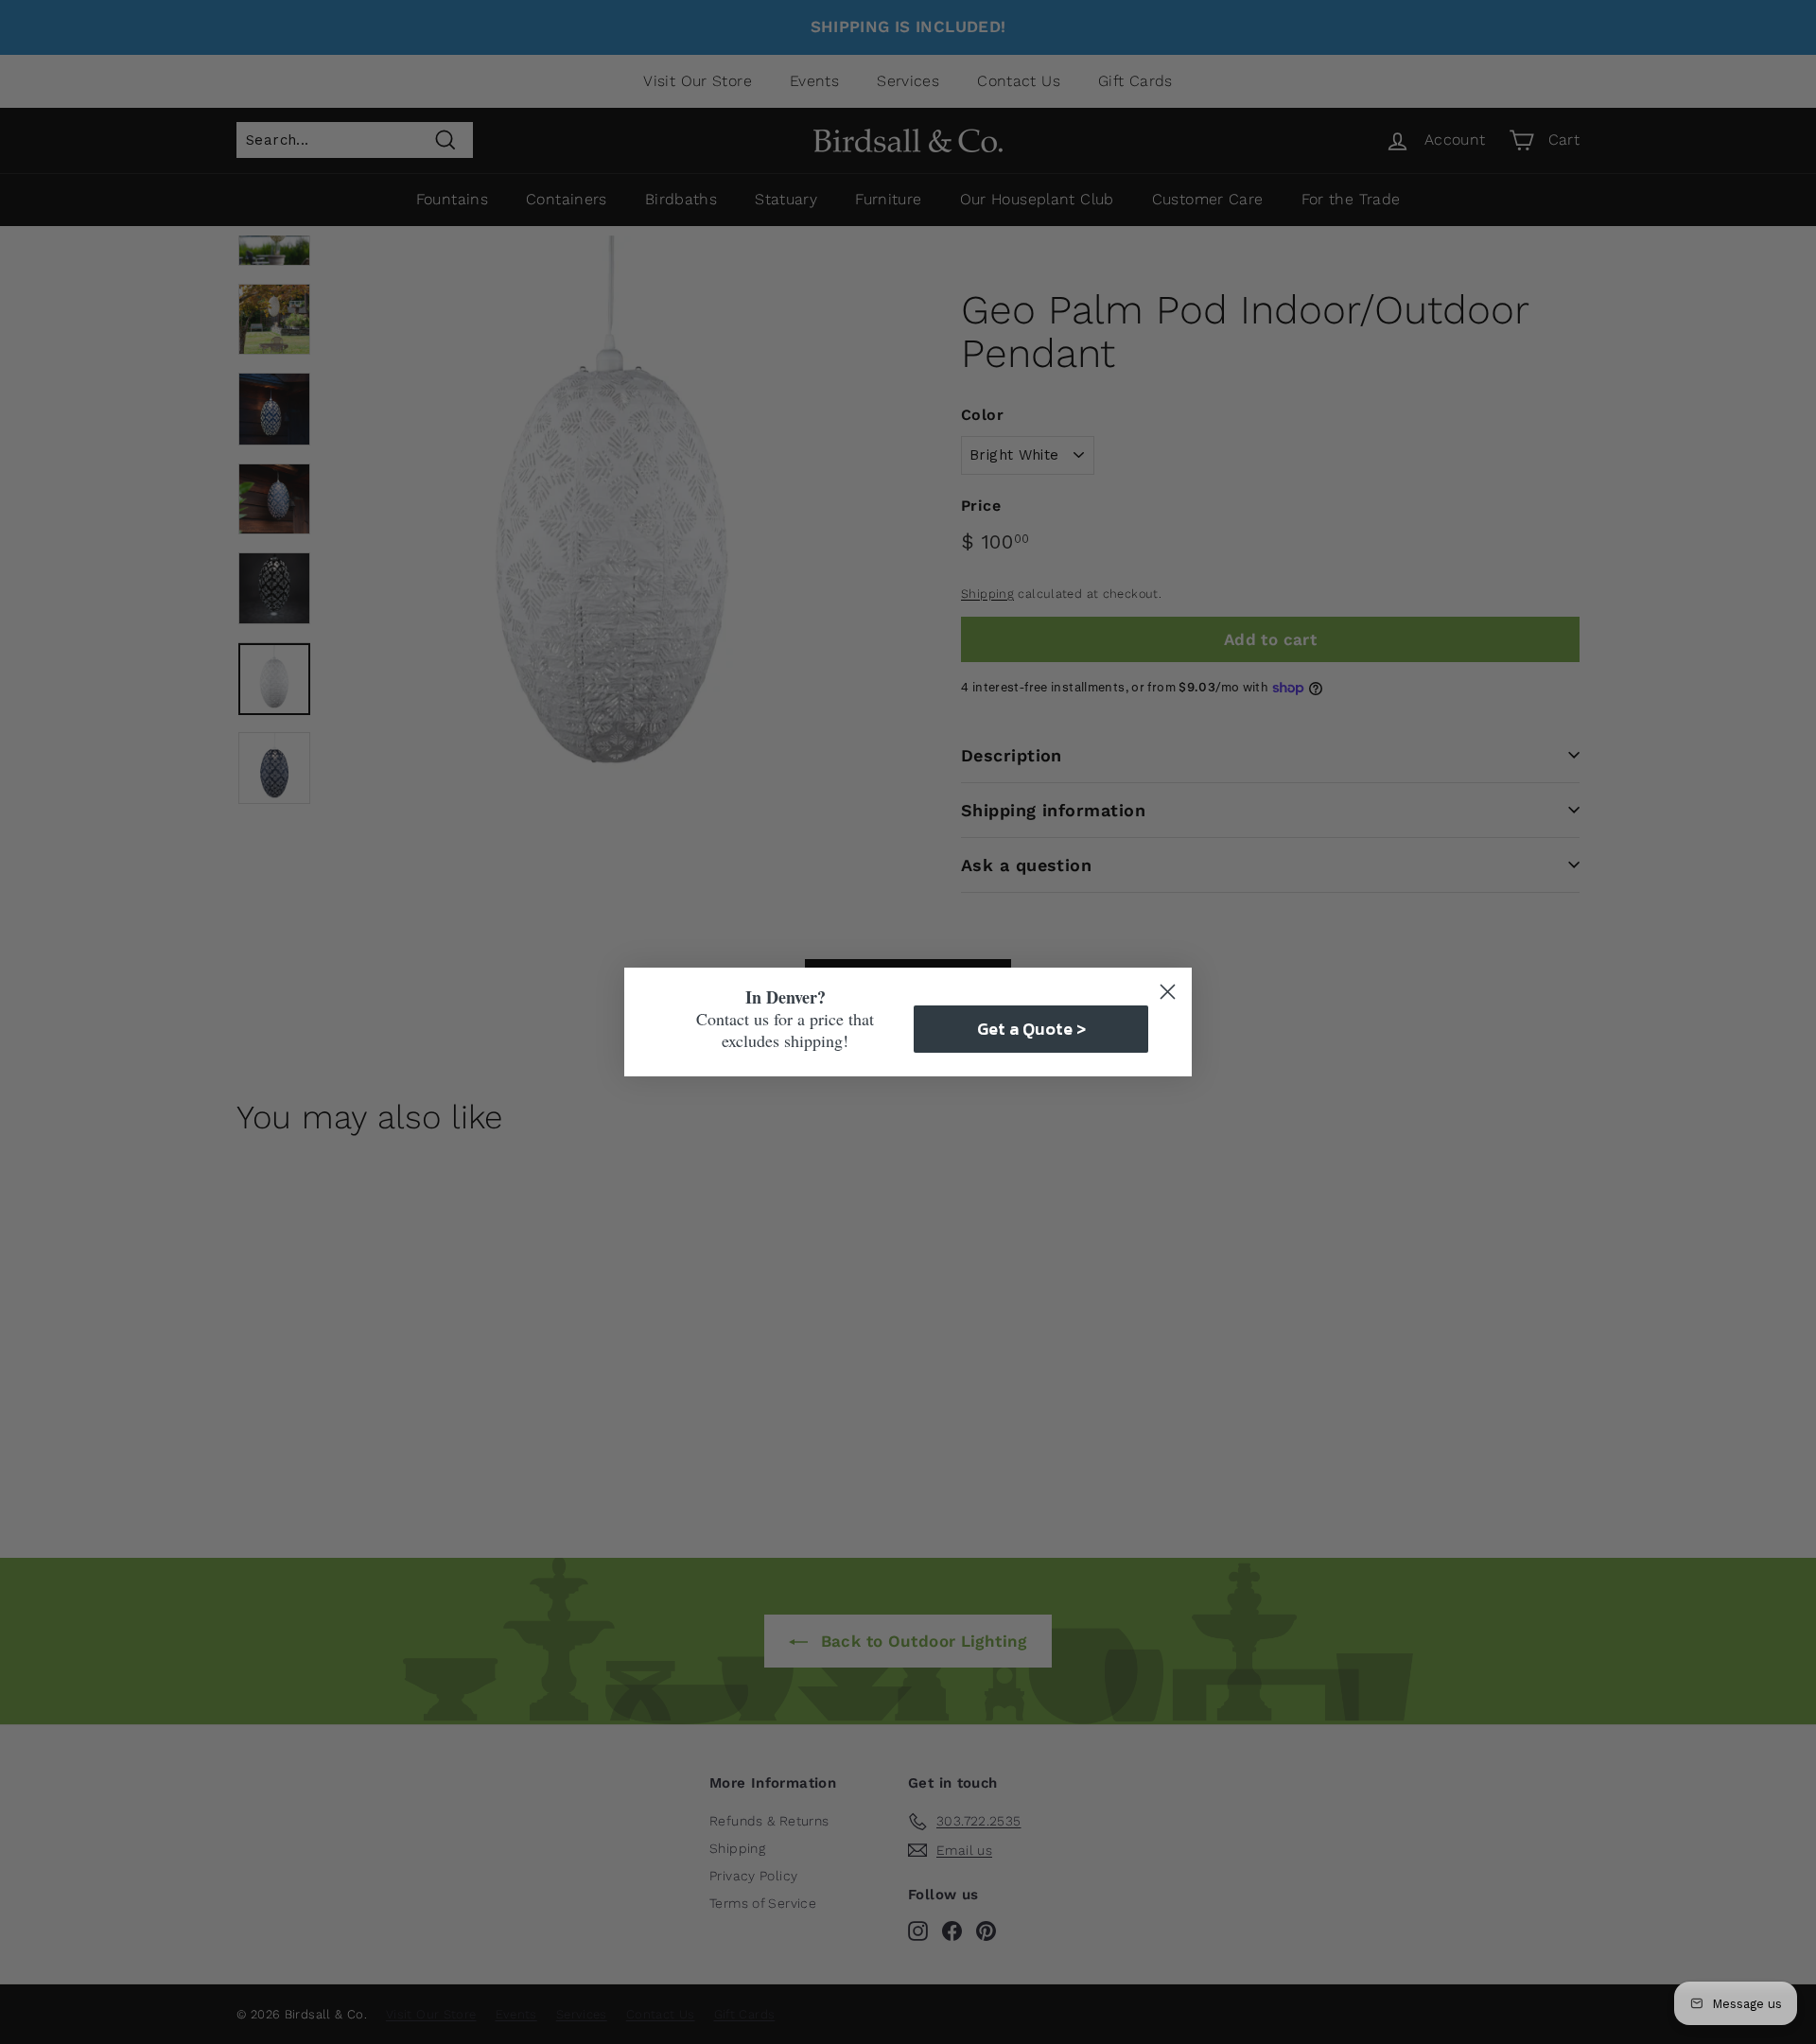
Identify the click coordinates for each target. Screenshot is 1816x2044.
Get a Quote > (1031, 1029)
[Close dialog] (1168, 992)
